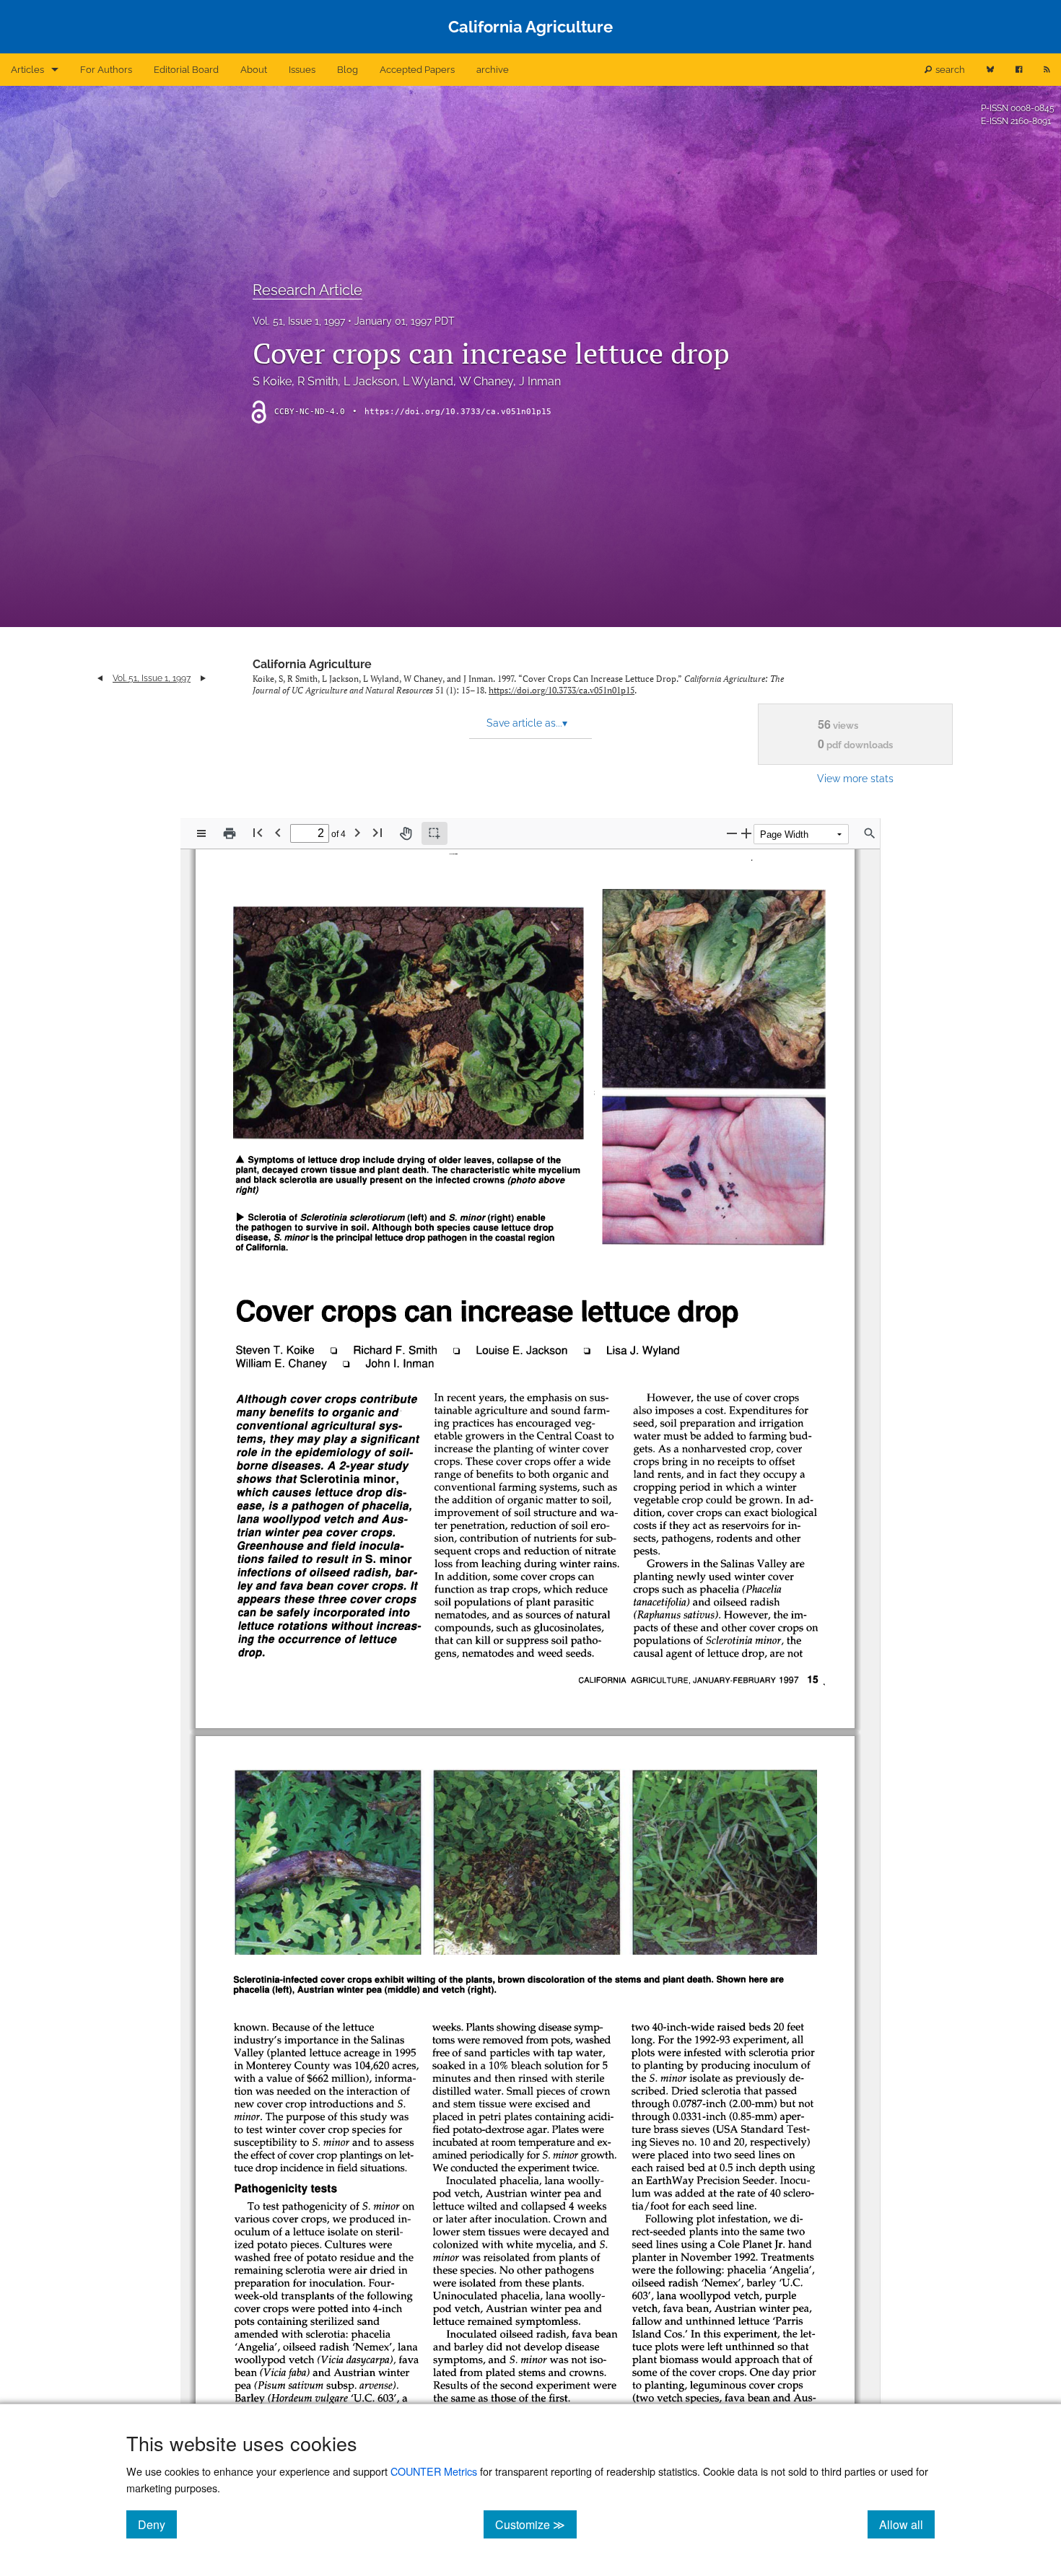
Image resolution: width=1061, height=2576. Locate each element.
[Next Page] (357, 832)
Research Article (307, 290)
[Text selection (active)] (435, 833)
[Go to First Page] (258, 832)
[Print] (230, 833)
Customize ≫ (536, 2524)
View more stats (855, 778)
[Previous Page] (278, 832)
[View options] (201, 833)
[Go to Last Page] (377, 832)
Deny (157, 2524)
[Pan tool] (406, 833)
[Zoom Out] (732, 833)
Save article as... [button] (527, 723)
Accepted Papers (417, 70)
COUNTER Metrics (434, 2471)
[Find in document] (870, 833)
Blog (348, 70)
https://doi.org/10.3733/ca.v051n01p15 (458, 412)
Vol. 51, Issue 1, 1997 (299, 321)
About (254, 70)
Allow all (907, 2524)
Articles (27, 70)
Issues (302, 70)
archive (493, 70)
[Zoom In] (746, 833)
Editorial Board (186, 70)
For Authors (106, 70)
